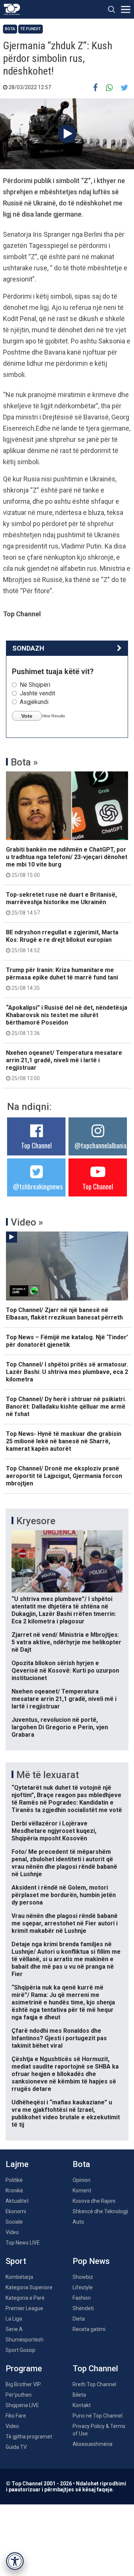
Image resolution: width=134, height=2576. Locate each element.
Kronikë (14, 2190)
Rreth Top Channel (94, 2384)
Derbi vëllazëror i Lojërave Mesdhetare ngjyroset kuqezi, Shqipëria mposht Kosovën (54, 1831)
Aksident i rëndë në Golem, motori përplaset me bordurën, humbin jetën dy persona (64, 1895)
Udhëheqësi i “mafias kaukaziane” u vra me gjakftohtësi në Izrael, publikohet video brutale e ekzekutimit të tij (66, 2113)
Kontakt (82, 2405)
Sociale (14, 2222)
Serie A (14, 2329)
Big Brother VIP (23, 2384)
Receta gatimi (89, 2329)
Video (12, 2232)
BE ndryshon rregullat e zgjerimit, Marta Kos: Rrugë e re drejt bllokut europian (62, 941)
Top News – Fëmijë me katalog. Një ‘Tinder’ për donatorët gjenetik (67, 1341)
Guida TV (16, 2447)
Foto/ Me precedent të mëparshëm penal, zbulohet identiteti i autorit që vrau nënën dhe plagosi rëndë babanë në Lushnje (64, 1863)
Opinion (82, 2180)
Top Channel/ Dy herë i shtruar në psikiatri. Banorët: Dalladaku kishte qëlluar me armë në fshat (66, 1407)
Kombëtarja (19, 2277)
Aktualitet (17, 2201)
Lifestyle (83, 2287)
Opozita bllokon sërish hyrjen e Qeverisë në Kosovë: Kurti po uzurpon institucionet (65, 1671)
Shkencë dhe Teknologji (100, 2211)
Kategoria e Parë (25, 2298)
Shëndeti (83, 2308)
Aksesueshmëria (92, 2444)
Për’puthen (19, 2395)
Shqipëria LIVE (22, 2405)
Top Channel (36, 1145)
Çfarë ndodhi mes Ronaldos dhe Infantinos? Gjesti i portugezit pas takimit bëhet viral (59, 2038)
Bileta (79, 2395)
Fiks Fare (16, 2416)
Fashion (82, 2298)
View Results (53, 716)
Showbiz (83, 2277)
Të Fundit (31, 29)
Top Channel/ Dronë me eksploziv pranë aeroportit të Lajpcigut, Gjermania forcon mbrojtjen (64, 1476)
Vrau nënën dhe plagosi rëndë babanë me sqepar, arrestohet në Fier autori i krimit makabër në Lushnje (65, 1923)
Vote (27, 716)
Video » (27, 1222)
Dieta (79, 2319)
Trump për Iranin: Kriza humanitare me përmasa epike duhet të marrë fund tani (62, 979)
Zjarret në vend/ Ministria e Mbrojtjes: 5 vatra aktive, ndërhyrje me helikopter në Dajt (66, 1642)
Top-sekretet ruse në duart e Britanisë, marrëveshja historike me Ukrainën (61, 903)
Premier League (24, 2308)
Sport (16, 2261)
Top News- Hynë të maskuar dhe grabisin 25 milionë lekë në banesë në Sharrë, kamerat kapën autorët (64, 1441)
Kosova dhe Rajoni (94, 2201)
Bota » (24, 762)
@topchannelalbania (100, 1145)
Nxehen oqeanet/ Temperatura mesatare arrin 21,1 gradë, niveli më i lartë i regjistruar (64, 1065)
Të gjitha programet (29, 2437)
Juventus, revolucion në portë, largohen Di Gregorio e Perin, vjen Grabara (60, 1727)
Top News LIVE (23, 2243)
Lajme (17, 2164)
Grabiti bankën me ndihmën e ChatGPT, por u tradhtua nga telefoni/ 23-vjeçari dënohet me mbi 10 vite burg (67, 862)
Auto (78, 2222)
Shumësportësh (25, 2340)
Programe (24, 2369)
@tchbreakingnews (38, 1186)
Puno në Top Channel (98, 2416)
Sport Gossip (20, 2350)
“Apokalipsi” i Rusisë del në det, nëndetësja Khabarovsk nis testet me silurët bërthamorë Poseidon (67, 1020)
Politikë (14, 2180)
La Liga (14, 2319)
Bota (10, 29)
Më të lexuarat (48, 1775)
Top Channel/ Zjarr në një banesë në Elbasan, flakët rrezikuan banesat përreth (64, 1314)
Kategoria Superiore (29, 2287)
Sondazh (28, 648)
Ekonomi (16, 2211)
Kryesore (36, 1521)
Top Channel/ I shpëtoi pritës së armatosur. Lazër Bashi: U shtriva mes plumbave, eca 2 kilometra (67, 1372)
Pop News (91, 2261)
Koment (82, 2190)
